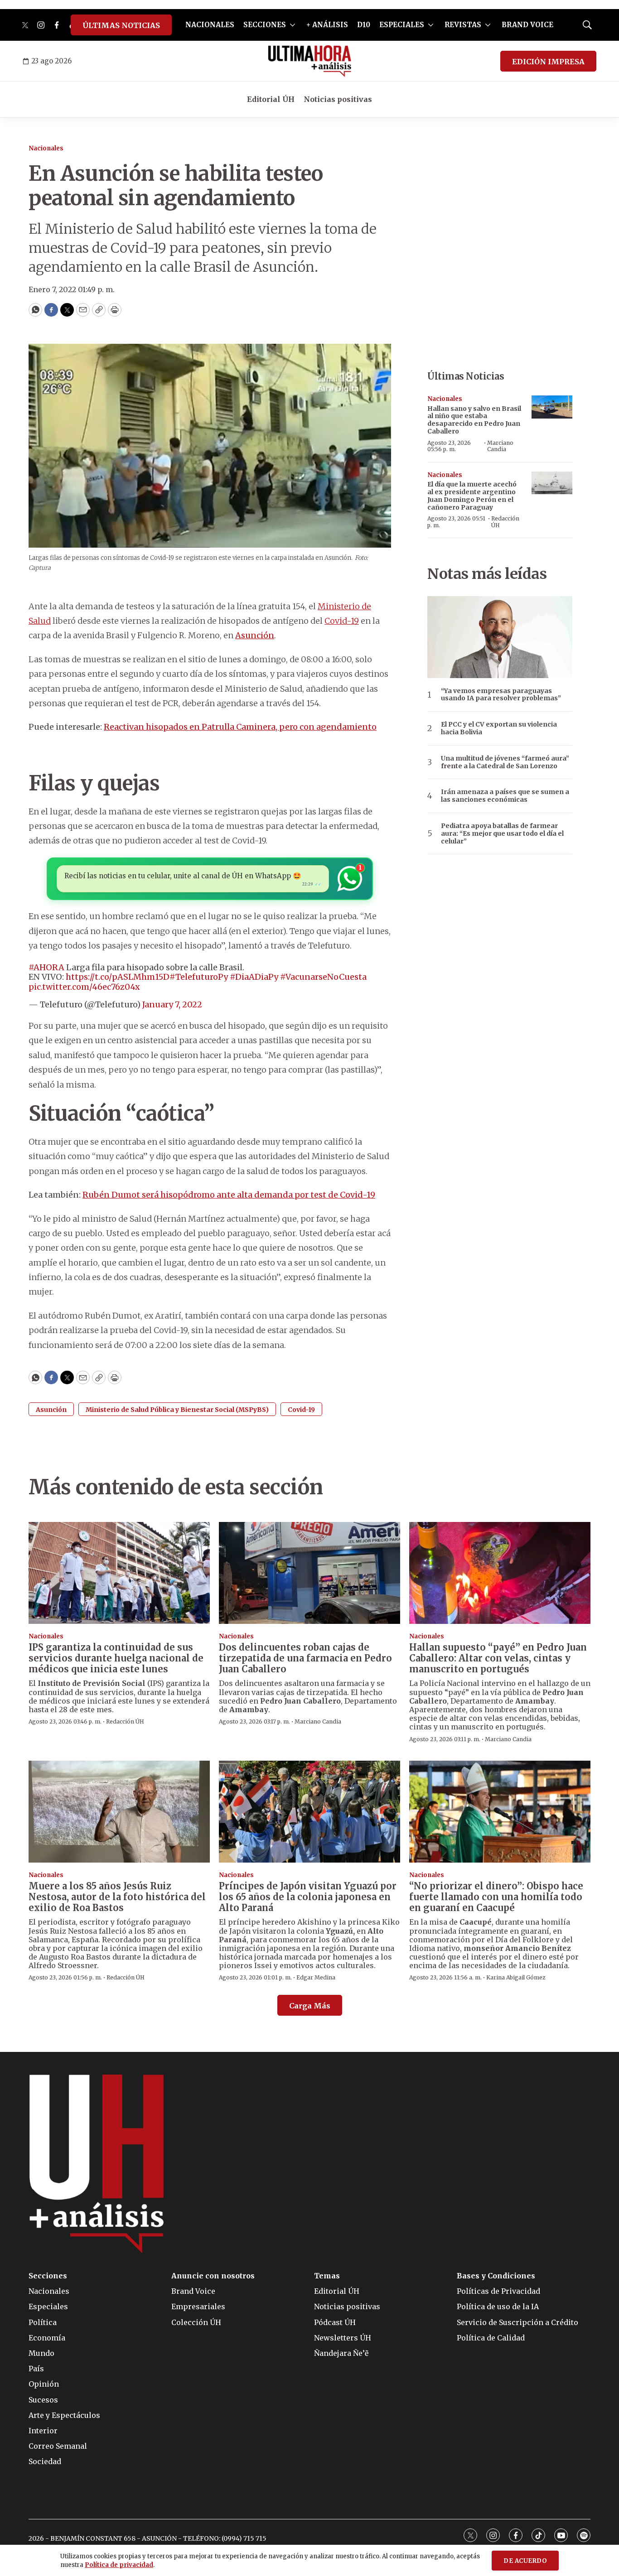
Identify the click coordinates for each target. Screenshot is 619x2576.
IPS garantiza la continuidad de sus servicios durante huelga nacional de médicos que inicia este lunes (116, 1658)
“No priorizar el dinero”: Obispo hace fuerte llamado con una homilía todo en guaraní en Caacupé (496, 1897)
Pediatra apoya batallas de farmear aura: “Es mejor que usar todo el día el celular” (502, 833)
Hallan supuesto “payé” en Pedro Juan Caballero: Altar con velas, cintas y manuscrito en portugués (498, 1658)
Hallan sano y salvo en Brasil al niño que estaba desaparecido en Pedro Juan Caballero (474, 420)
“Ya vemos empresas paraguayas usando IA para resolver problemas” (501, 695)
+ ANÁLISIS (327, 25)
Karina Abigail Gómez (516, 1977)
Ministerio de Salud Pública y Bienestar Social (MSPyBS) (177, 1410)
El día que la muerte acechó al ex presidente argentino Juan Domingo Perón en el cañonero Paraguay (472, 496)
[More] (293, 25)
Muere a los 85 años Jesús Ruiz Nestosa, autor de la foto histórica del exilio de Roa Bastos (117, 1897)
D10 (364, 25)
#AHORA (46, 967)
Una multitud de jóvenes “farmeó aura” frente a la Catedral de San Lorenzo (505, 762)
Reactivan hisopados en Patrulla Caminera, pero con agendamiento (240, 727)
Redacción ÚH (505, 522)
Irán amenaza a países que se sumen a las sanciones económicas (505, 796)
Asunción (255, 635)
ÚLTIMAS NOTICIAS (121, 25)
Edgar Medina (316, 1977)
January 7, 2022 (172, 1004)
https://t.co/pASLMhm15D (118, 977)
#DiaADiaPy (254, 977)
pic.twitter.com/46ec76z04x (84, 987)
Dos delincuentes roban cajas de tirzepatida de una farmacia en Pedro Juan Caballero (305, 1658)
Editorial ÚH (271, 99)
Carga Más (310, 2006)
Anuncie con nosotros (213, 2276)
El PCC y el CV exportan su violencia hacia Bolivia (499, 728)
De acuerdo (525, 2561)
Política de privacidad (119, 2565)
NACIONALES (210, 25)
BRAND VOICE (527, 25)
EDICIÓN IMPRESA (548, 62)
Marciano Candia (500, 446)
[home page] (310, 61)
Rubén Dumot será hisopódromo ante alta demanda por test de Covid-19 (229, 1195)
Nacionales (46, 148)
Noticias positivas (338, 99)
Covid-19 (342, 621)
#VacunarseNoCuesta (323, 977)
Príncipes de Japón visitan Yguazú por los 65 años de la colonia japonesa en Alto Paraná (308, 1897)
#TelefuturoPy (199, 977)
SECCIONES (265, 25)
